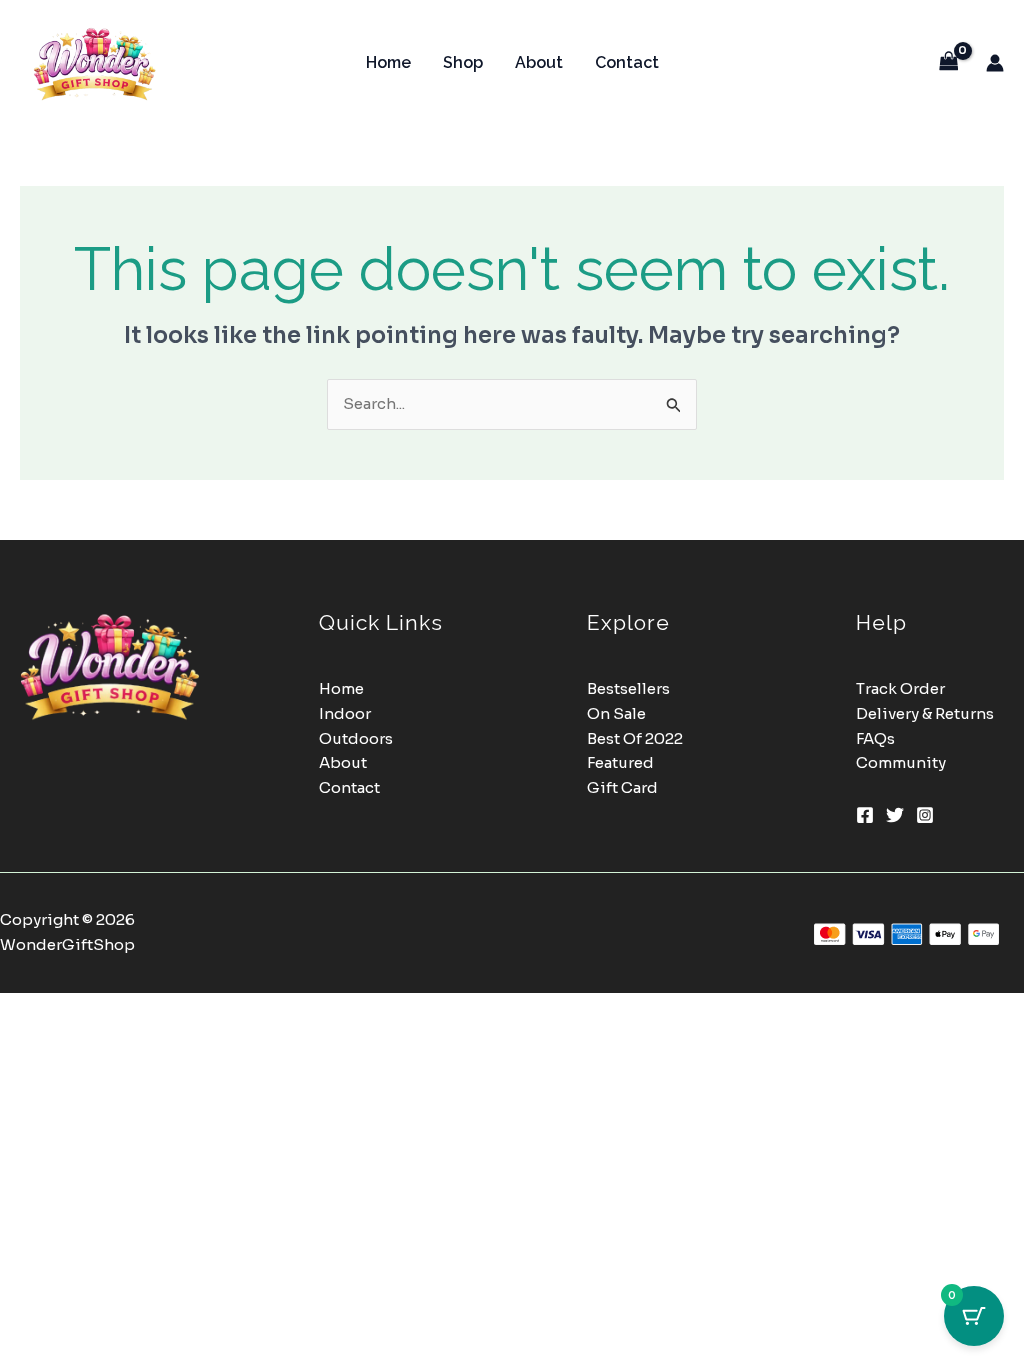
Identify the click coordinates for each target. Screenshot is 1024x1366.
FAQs (875, 738)
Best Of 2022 (635, 738)
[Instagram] (925, 815)
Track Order (900, 688)
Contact (627, 62)
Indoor (345, 713)
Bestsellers (628, 688)
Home (388, 62)
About (539, 62)
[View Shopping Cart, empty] (949, 62)
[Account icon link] (995, 63)
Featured (620, 762)
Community (901, 762)
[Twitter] (895, 815)
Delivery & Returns (925, 713)
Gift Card (622, 787)
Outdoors (356, 738)
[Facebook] (865, 815)
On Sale (616, 713)
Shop (463, 62)
